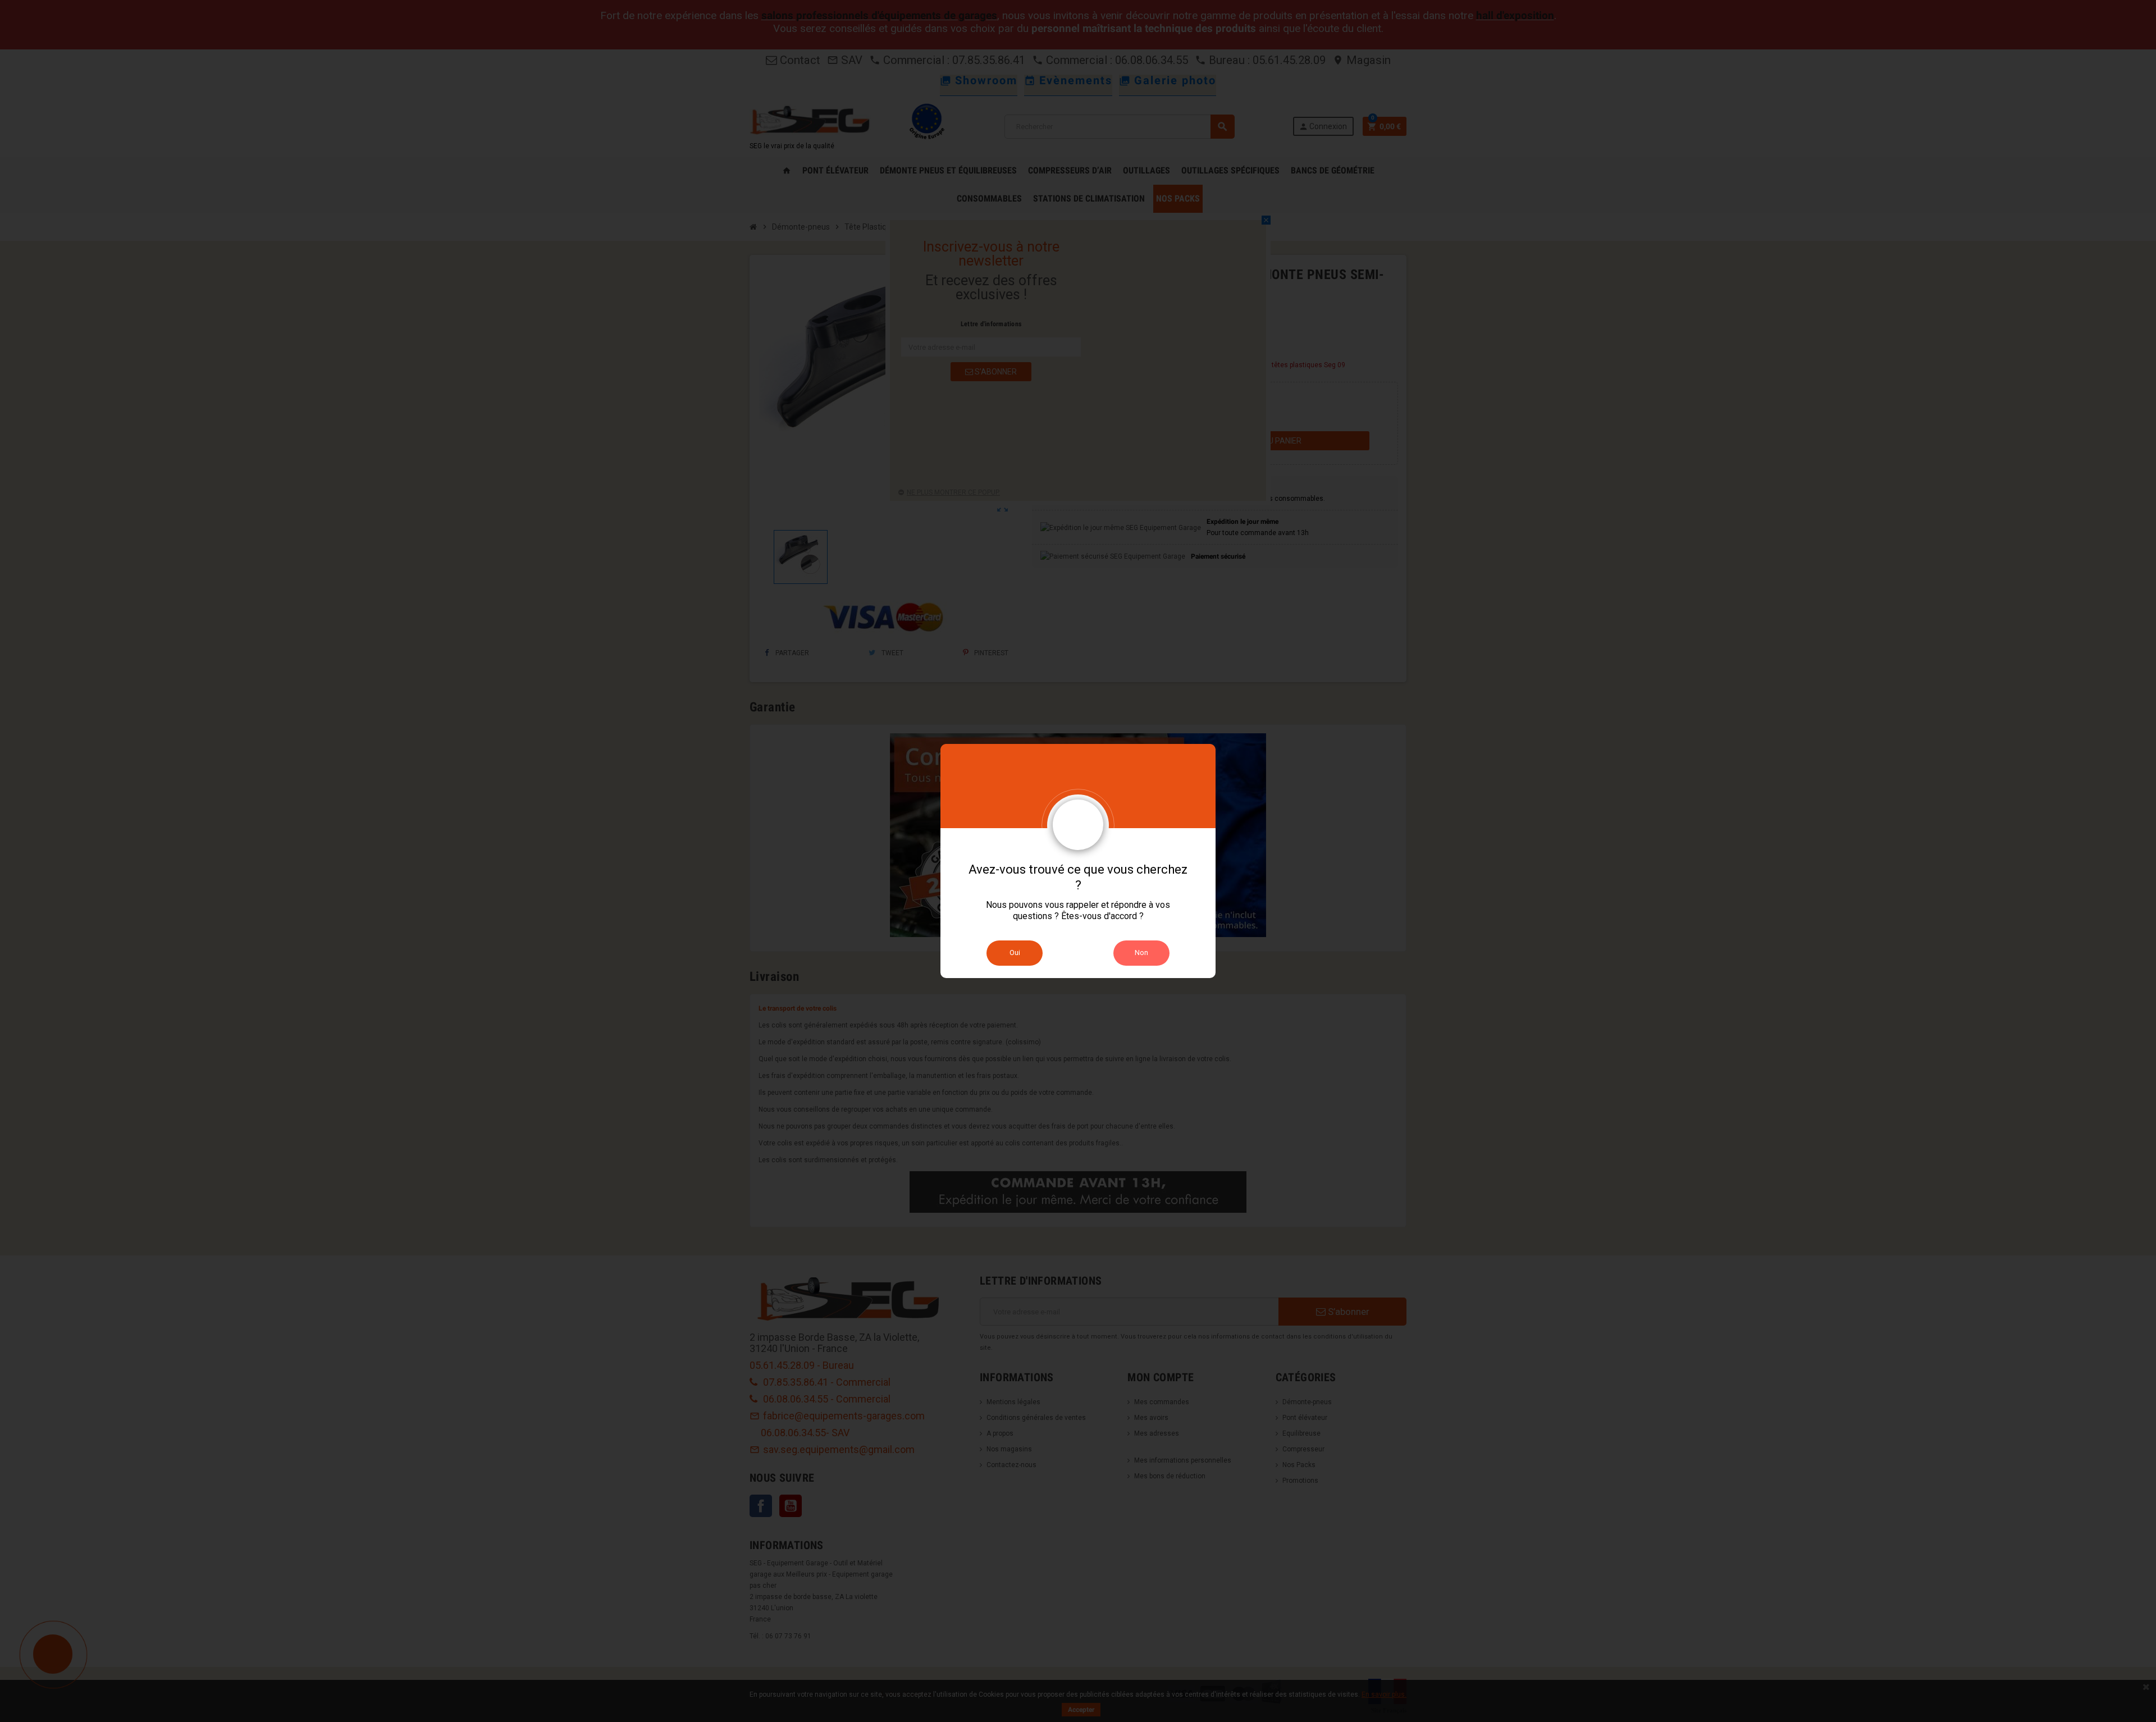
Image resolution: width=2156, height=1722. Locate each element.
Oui (1015, 953)
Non (1141, 953)
